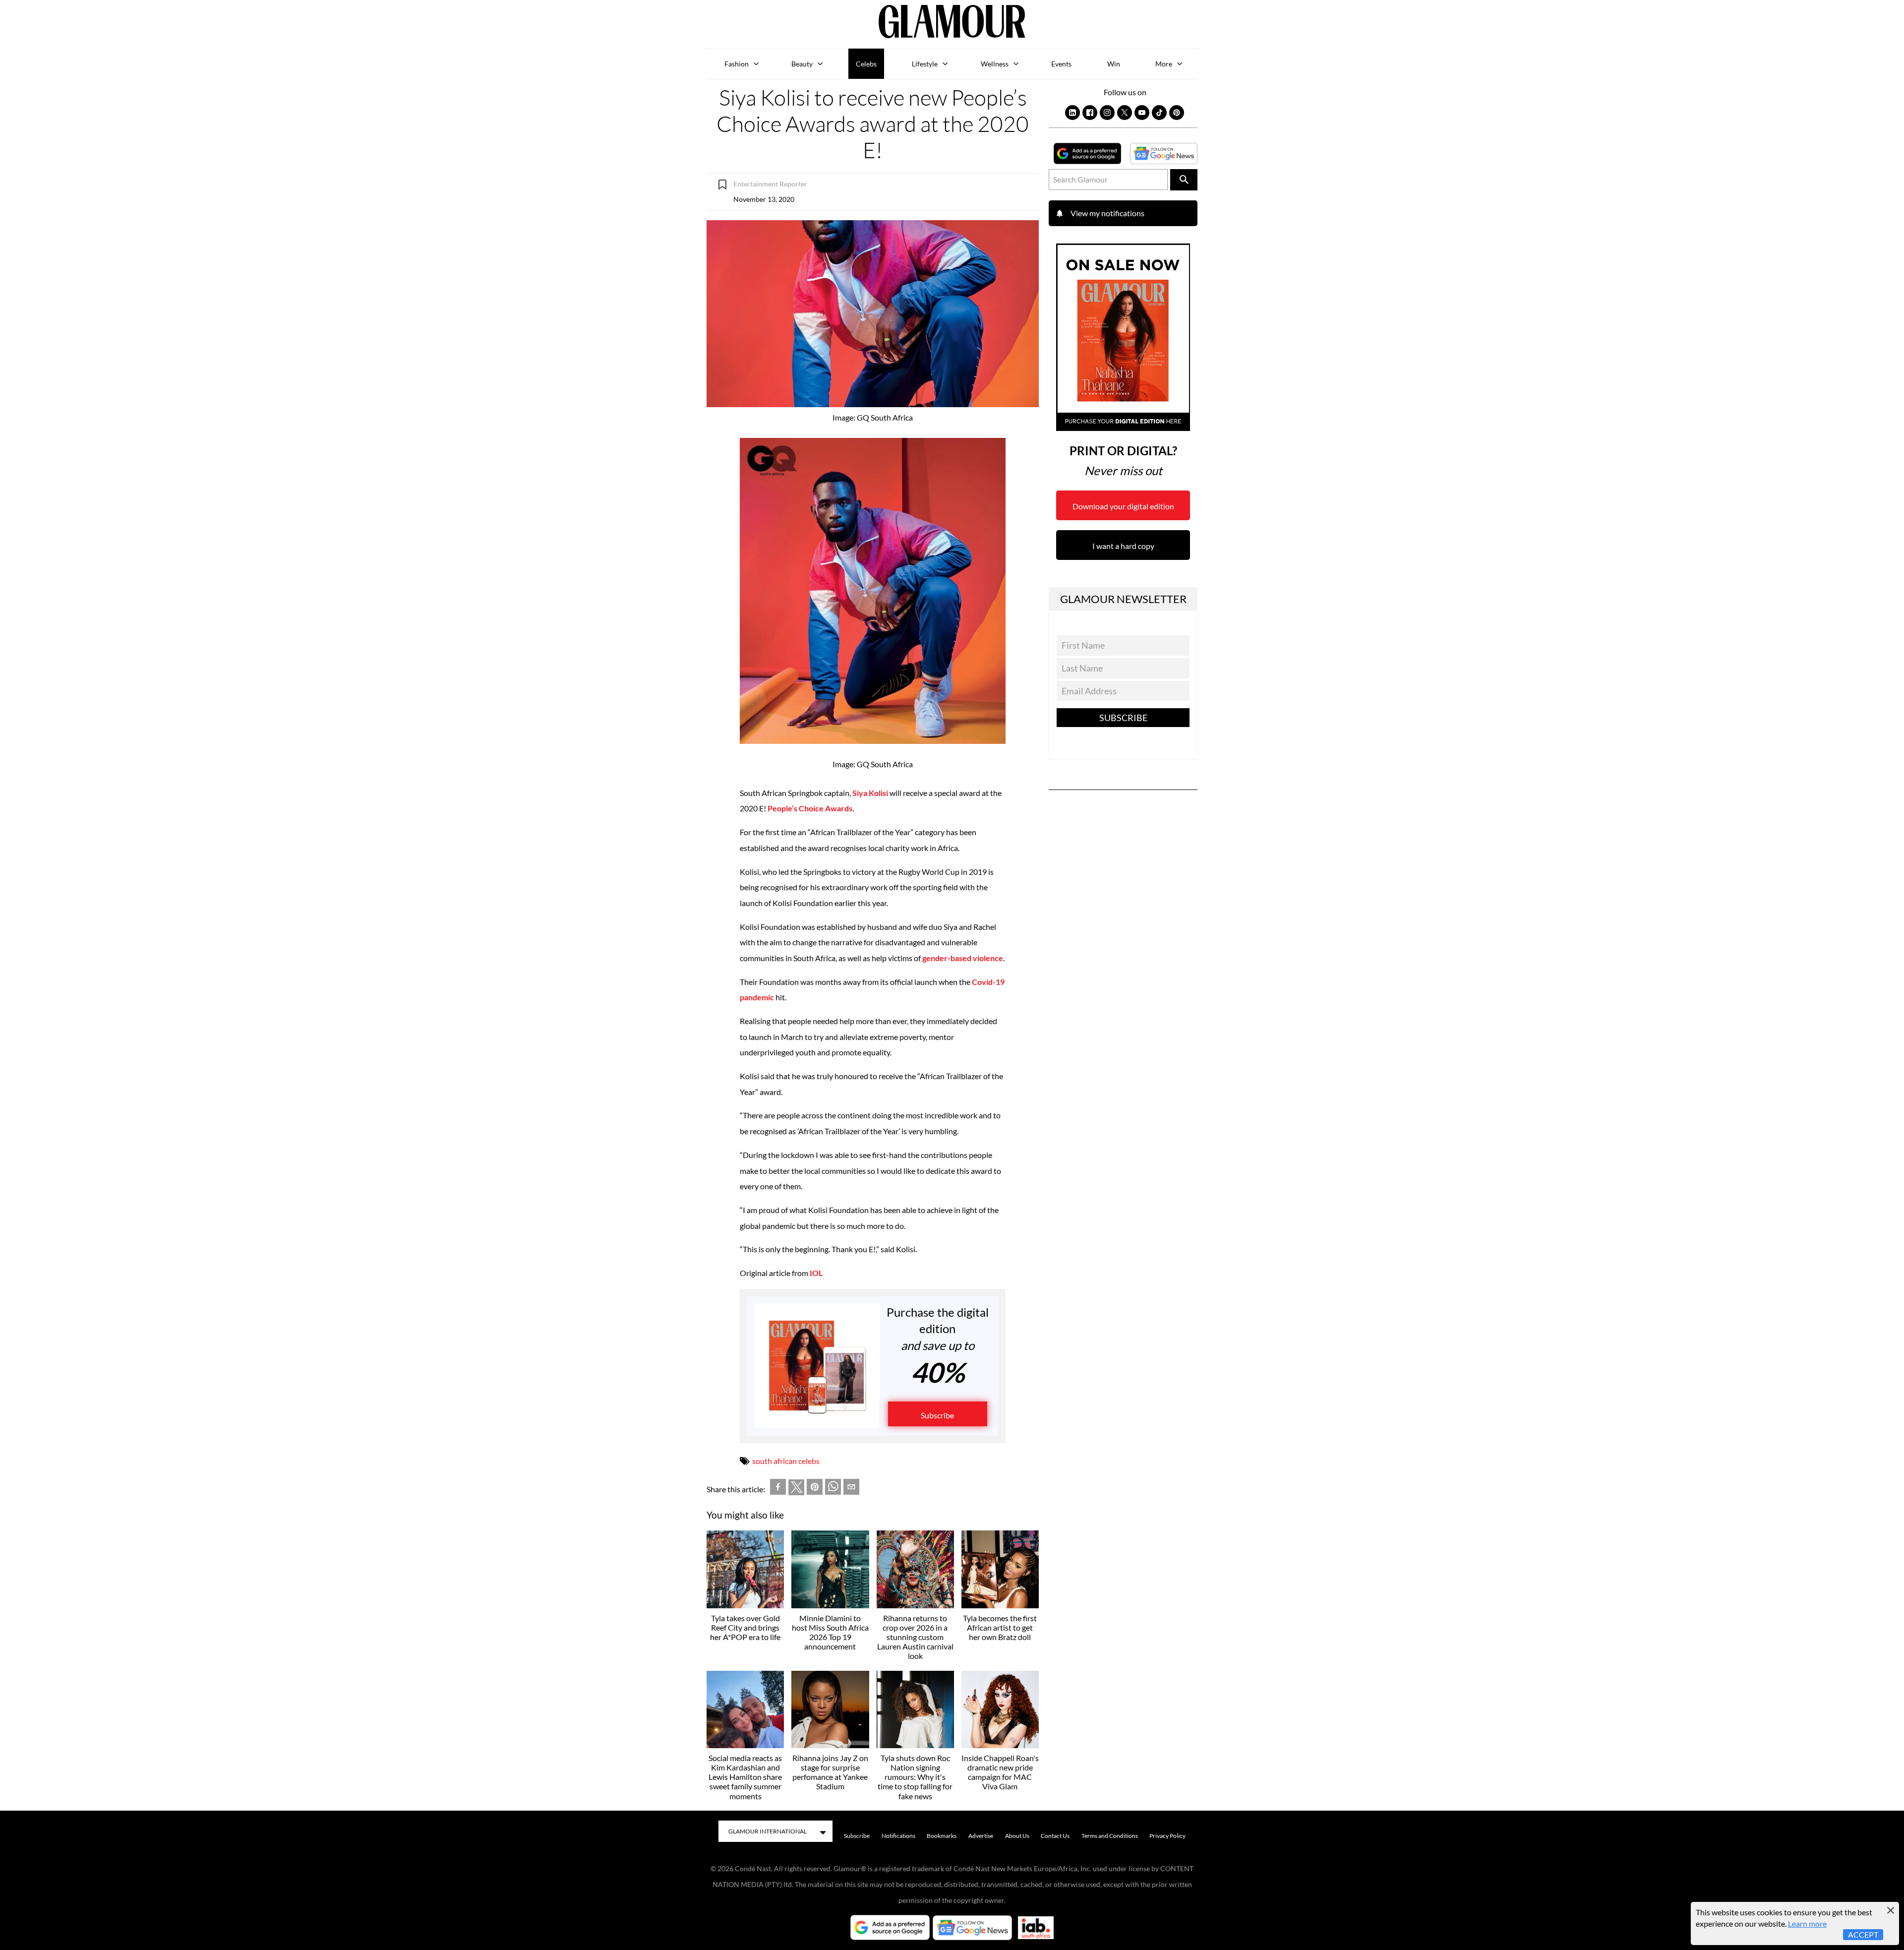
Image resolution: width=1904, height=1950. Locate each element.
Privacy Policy (1167, 1836)
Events (1061, 64)
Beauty (802, 64)
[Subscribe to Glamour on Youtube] (1142, 113)
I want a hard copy (1123, 546)
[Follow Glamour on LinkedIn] (1072, 113)
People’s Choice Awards (810, 808)
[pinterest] (815, 1489)
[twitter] (796, 1489)
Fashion (737, 64)
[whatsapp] (833, 1489)
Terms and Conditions (1110, 1836)
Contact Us (1055, 1836)
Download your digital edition (1123, 506)
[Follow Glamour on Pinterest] (1177, 113)
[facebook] (778, 1489)
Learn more (1807, 1923)
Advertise (981, 1836)
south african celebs (786, 1461)
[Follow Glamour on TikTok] (1159, 113)
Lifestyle (925, 64)
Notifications (898, 1836)
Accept (1863, 1934)
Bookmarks (942, 1836)
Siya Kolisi (870, 793)
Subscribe (937, 1415)
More (1164, 64)
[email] (851, 1489)
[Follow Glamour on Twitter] (1125, 113)
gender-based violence (963, 958)
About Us (1017, 1836)
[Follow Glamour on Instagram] (1107, 113)
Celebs (866, 64)
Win (1114, 64)
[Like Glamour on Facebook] (1090, 113)
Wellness (995, 64)
